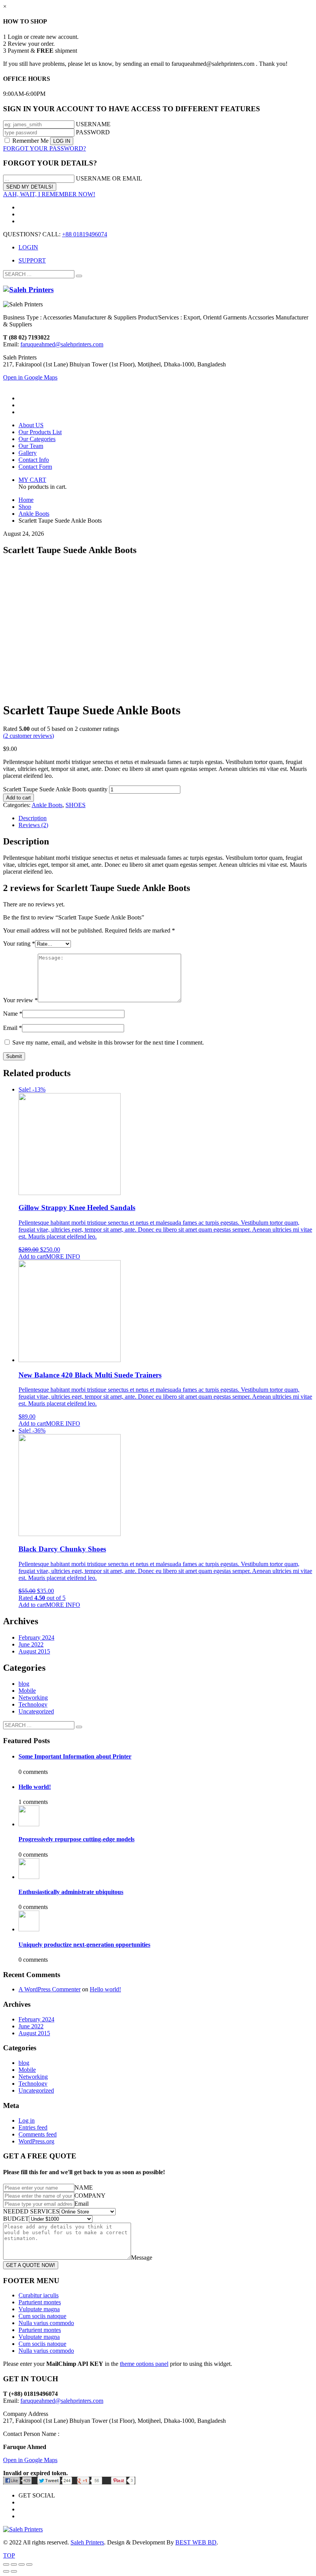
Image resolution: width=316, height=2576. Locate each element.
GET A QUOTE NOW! (31, 2265)
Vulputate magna (39, 2309)
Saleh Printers (87, 2542)
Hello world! (35, 1787)
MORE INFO (63, 1256)
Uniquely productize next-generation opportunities (84, 1945)
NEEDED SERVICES (31, 2211)
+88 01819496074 (85, 234)
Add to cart (18, 798)
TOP (9, 2555)
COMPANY (90, 2196)
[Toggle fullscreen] (22, 2564)
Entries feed (33, 2127)
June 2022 (31, 1644)
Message (142, 2258)
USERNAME (93, 124)
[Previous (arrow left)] (6, 2571)
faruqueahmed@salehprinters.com (62, 344)
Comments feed (38, 2134)
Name (13, 1014)
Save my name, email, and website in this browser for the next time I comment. (108, 1042)
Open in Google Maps (30, 2460)
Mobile (27, 1691)
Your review (20, 1000)
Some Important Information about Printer (75, 1756)
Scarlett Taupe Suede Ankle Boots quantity (55, 789)
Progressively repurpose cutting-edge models (76, 1839)
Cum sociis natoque (42, 2316)
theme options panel (144, 2364)
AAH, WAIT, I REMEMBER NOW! (49, 194)
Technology (33, 1704)
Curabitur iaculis (39, 2295)
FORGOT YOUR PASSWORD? (45, 148)
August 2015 (34, 1651)
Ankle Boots (47, 805)
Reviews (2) (33, 825)
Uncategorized (36, 1711)
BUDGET (16, 2219)
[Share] (14, 2564)
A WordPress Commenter (50, 1989)
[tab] (166, 818)
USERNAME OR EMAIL (109, 178)
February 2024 (36, 1637)
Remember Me (30, 141)
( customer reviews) (29, 736)
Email (13, 1028)
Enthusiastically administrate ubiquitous (71, 1892)
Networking (33, 1698)
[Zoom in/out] (29, 2564)
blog (24, 1684)
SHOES (76, 805)
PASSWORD (93, 132)
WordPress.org (36, 2141)
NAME (84, 2187)
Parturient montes (40, 2302)
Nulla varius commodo (46, 2323)
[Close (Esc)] (6, 2564)
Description (33, 818)
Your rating (19, 944)
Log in (27, 2120)
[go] (79, 276)
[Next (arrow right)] (14, 2571)
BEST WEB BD (196, 2542)
